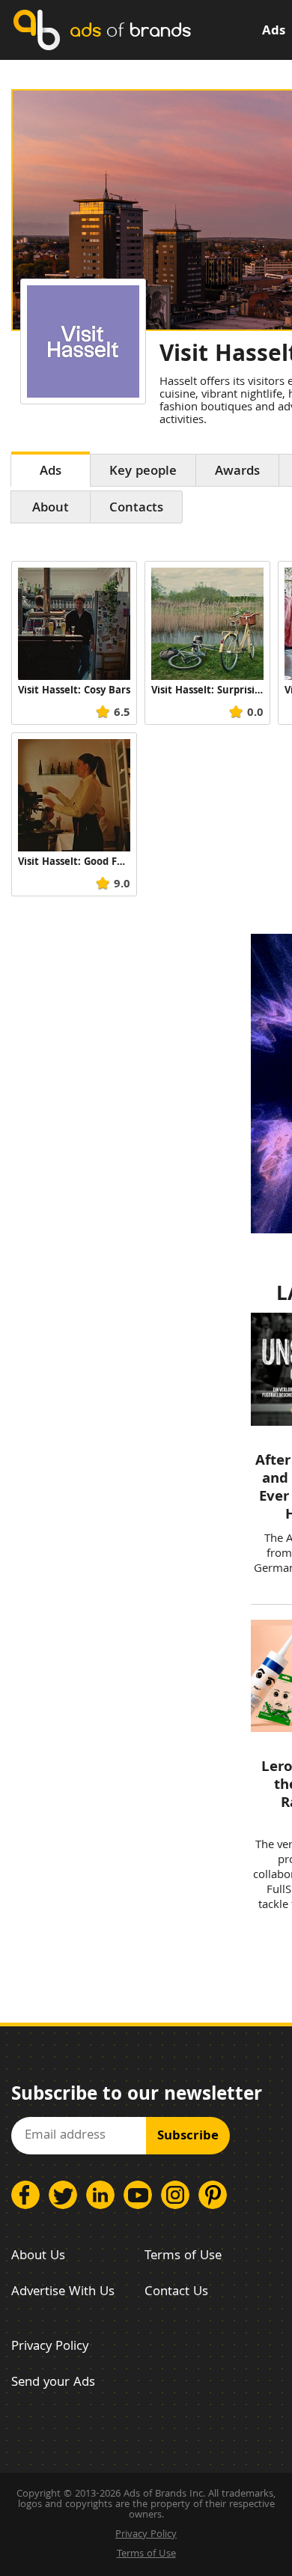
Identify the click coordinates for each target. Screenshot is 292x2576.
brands (130, 30)
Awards (237, 472)
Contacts (136, 509)
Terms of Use (183, 2257)
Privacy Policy (50, 2347)
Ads (274, 32)
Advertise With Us (63, 2293)
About (51, 509)
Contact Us (176, 2293)
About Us (38, 2257)
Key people (143, 472)
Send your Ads (53, 2383)
